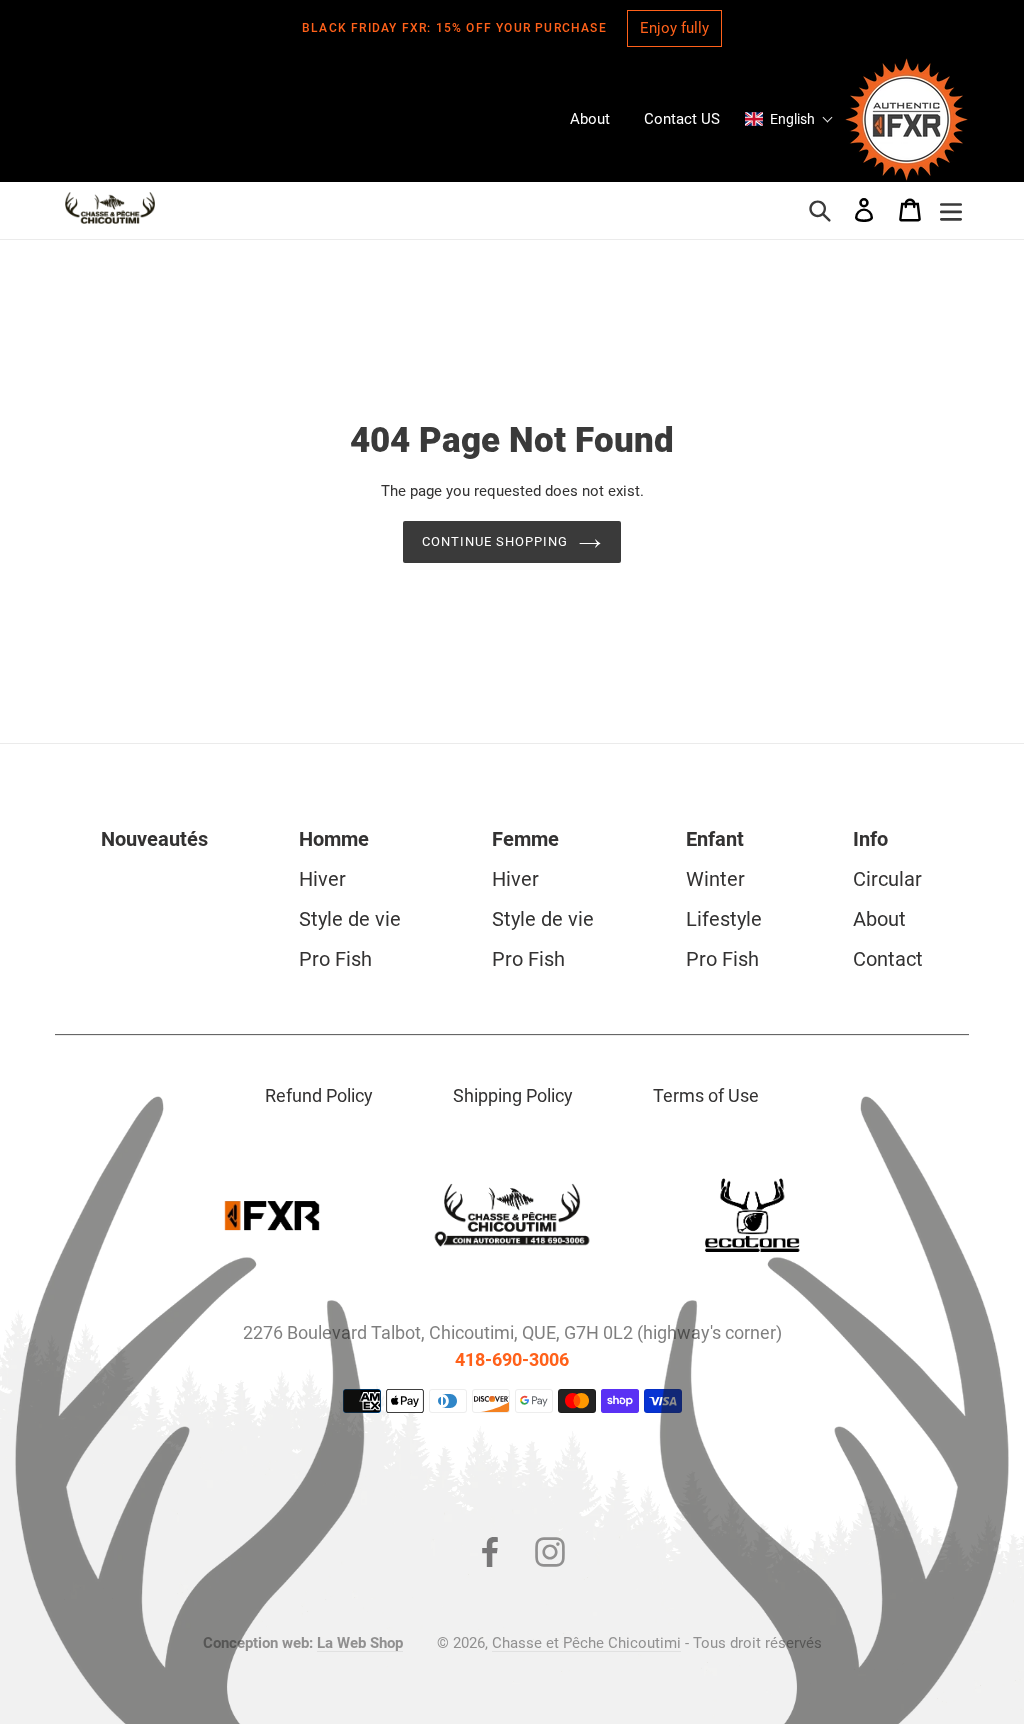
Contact (888, 959)
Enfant (715, 839)
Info (870, 839)
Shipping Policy (513, 1095)
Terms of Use (706, 1095)
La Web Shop (360, 1643)
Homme (334, 839)
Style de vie (350, 919)
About (879, 919)
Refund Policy (319, 1095)
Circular (887, 879)
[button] (789, 119)
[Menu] (951, 210)
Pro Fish (335, 959)
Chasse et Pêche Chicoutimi (586, 1643)
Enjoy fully (674, 28)
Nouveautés (154, 839)
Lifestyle (724, 919)
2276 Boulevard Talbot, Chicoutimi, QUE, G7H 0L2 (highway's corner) (512, 1332)
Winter (715, 879)
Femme (525, 839)
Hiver (322, 879)
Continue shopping (495, 541)
